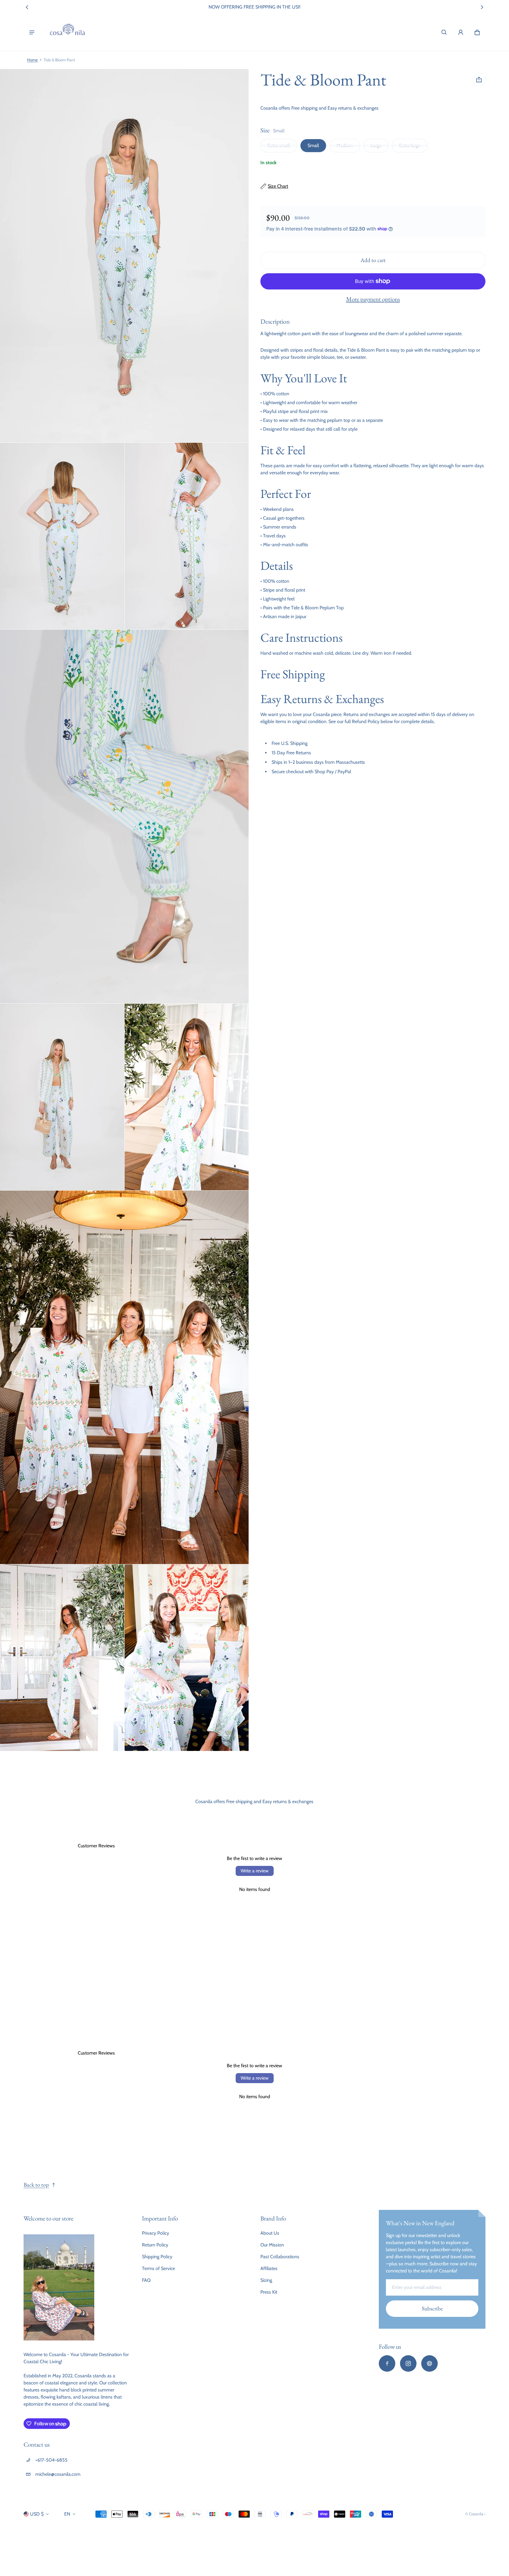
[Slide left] (27, 7)
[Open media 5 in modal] (124, 817)
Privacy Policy (156, 2233)
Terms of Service (158, 2268)
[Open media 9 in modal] (62, 1658)
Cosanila (476, 2514)
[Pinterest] (429, 2363)
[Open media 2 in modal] (124, 256)
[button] (444, 32)
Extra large (410, 145)
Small (313, 145)
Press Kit (269, 2292)
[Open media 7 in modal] (187, 1097)
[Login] (461, 32)
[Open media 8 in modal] (124, 1377)
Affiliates (269, 2268)
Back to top (36, 2185)
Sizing (266, 2280)
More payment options (373, 299)
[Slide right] (482, 7)
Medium (345, 145)
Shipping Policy (157, 2257)
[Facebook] (387, 2363)
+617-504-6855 (51, 2460)
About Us (270, 2233)
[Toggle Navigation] (32, 32)
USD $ (37, 2514)
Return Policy (155, 2245)
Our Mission (272, 2245)
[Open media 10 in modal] (187, 1658)
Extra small (279, 145)
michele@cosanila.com (58, 2474)
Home (32, 60)
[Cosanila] (67, 32)
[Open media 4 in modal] (187, 536)
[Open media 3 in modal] (62, 536)
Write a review (255, 1871)
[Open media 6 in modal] (62, 1097)
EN (67, 2514)
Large (376, 145)
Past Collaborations (280, 2257)
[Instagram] (408, 2363)
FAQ (146, 2280)
